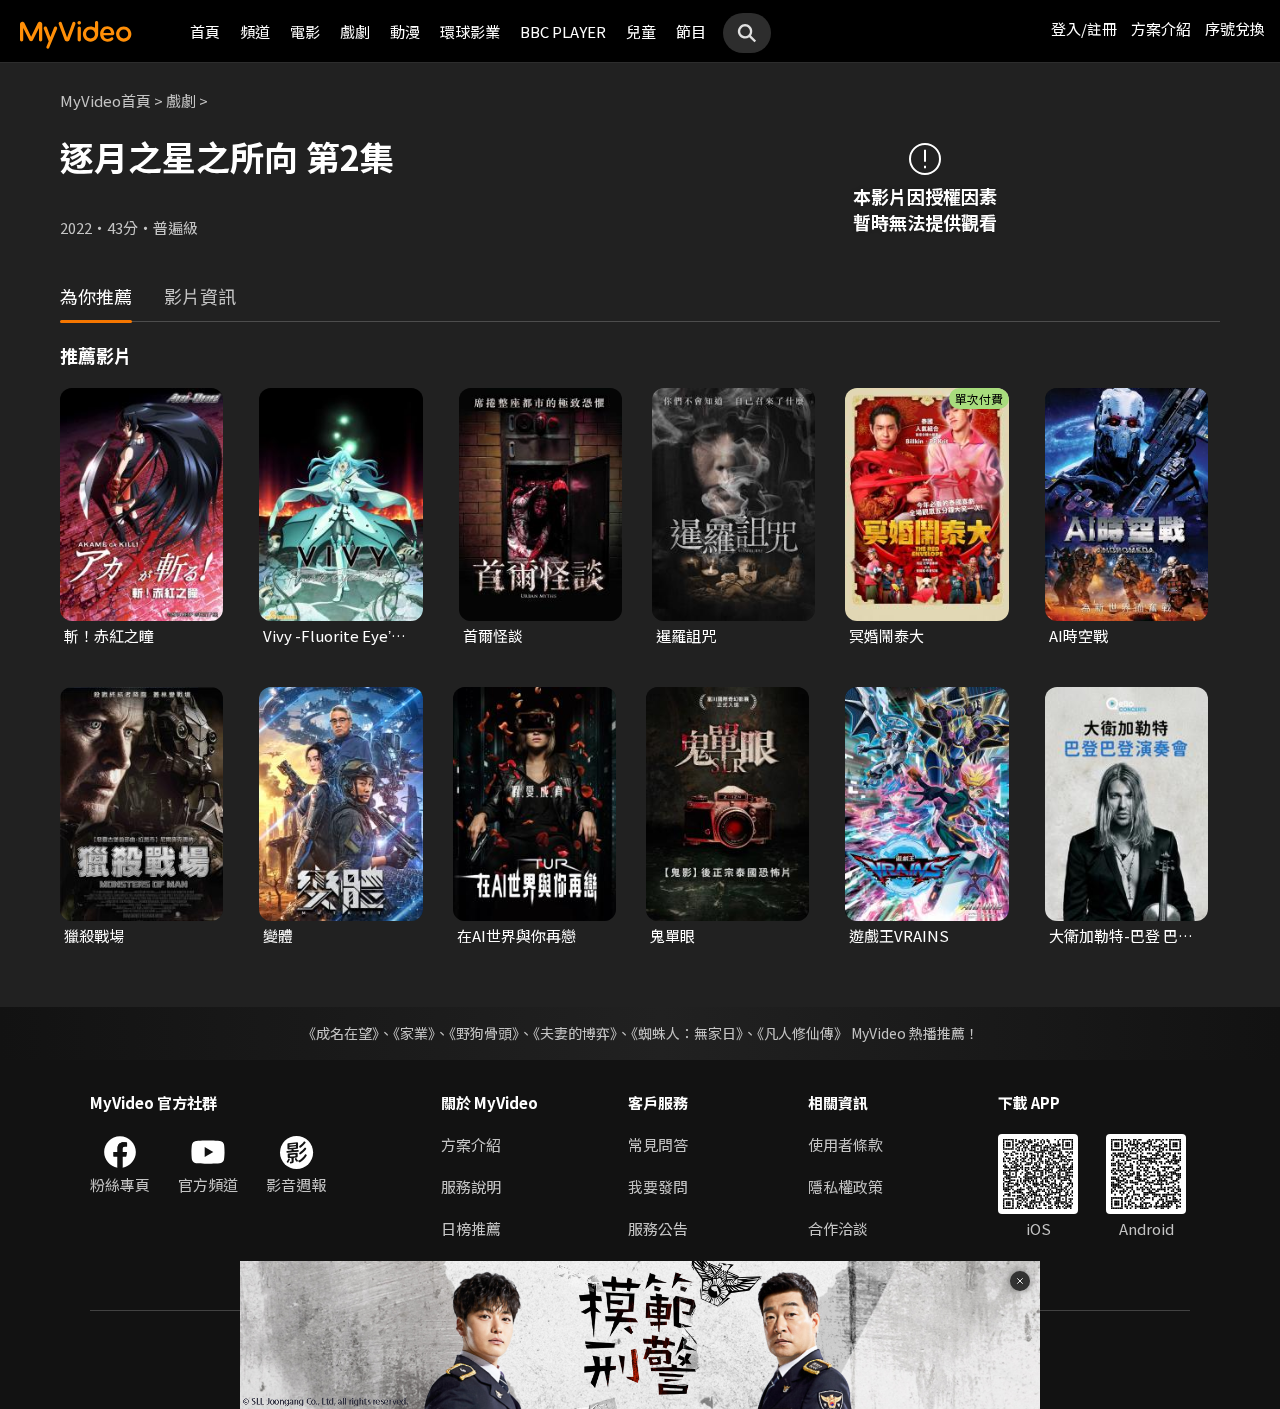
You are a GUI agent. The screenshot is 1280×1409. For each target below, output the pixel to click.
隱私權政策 (845, 1186)
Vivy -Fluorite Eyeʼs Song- (330, 636)
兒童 (641, 31)
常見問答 (658, 1144)
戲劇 (355, 31)
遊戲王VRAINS (899, 935)
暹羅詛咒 (686, 635)
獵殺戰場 (94, 935)
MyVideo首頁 (105, 100)
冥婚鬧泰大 (886, 635)
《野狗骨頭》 (484, 1033)
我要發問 (658, 1186)
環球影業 (470, 31)
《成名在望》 (340, 1033)
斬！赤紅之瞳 (109, 635)
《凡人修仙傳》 (802, 1033)
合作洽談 (838, 1228)
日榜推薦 (471, 1228)
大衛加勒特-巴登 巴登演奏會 (1121, 936)
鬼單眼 (672, 935)
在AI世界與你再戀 (516, 935)
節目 (691, 31)
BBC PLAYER (563, 31)
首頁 (205, 31)
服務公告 (658, 1228)
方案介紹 (1161, 28)
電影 (305, 31)
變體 (278, 935)
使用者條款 (845, 1144)
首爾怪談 (493, 635)
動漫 (405, 31)
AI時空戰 (1078, 635)
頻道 (255, 31)
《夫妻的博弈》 (575, 1033)
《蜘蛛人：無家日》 (687, 1033)
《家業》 (414, 1033)
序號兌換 (1235, 28)
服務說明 (471, 1186)
